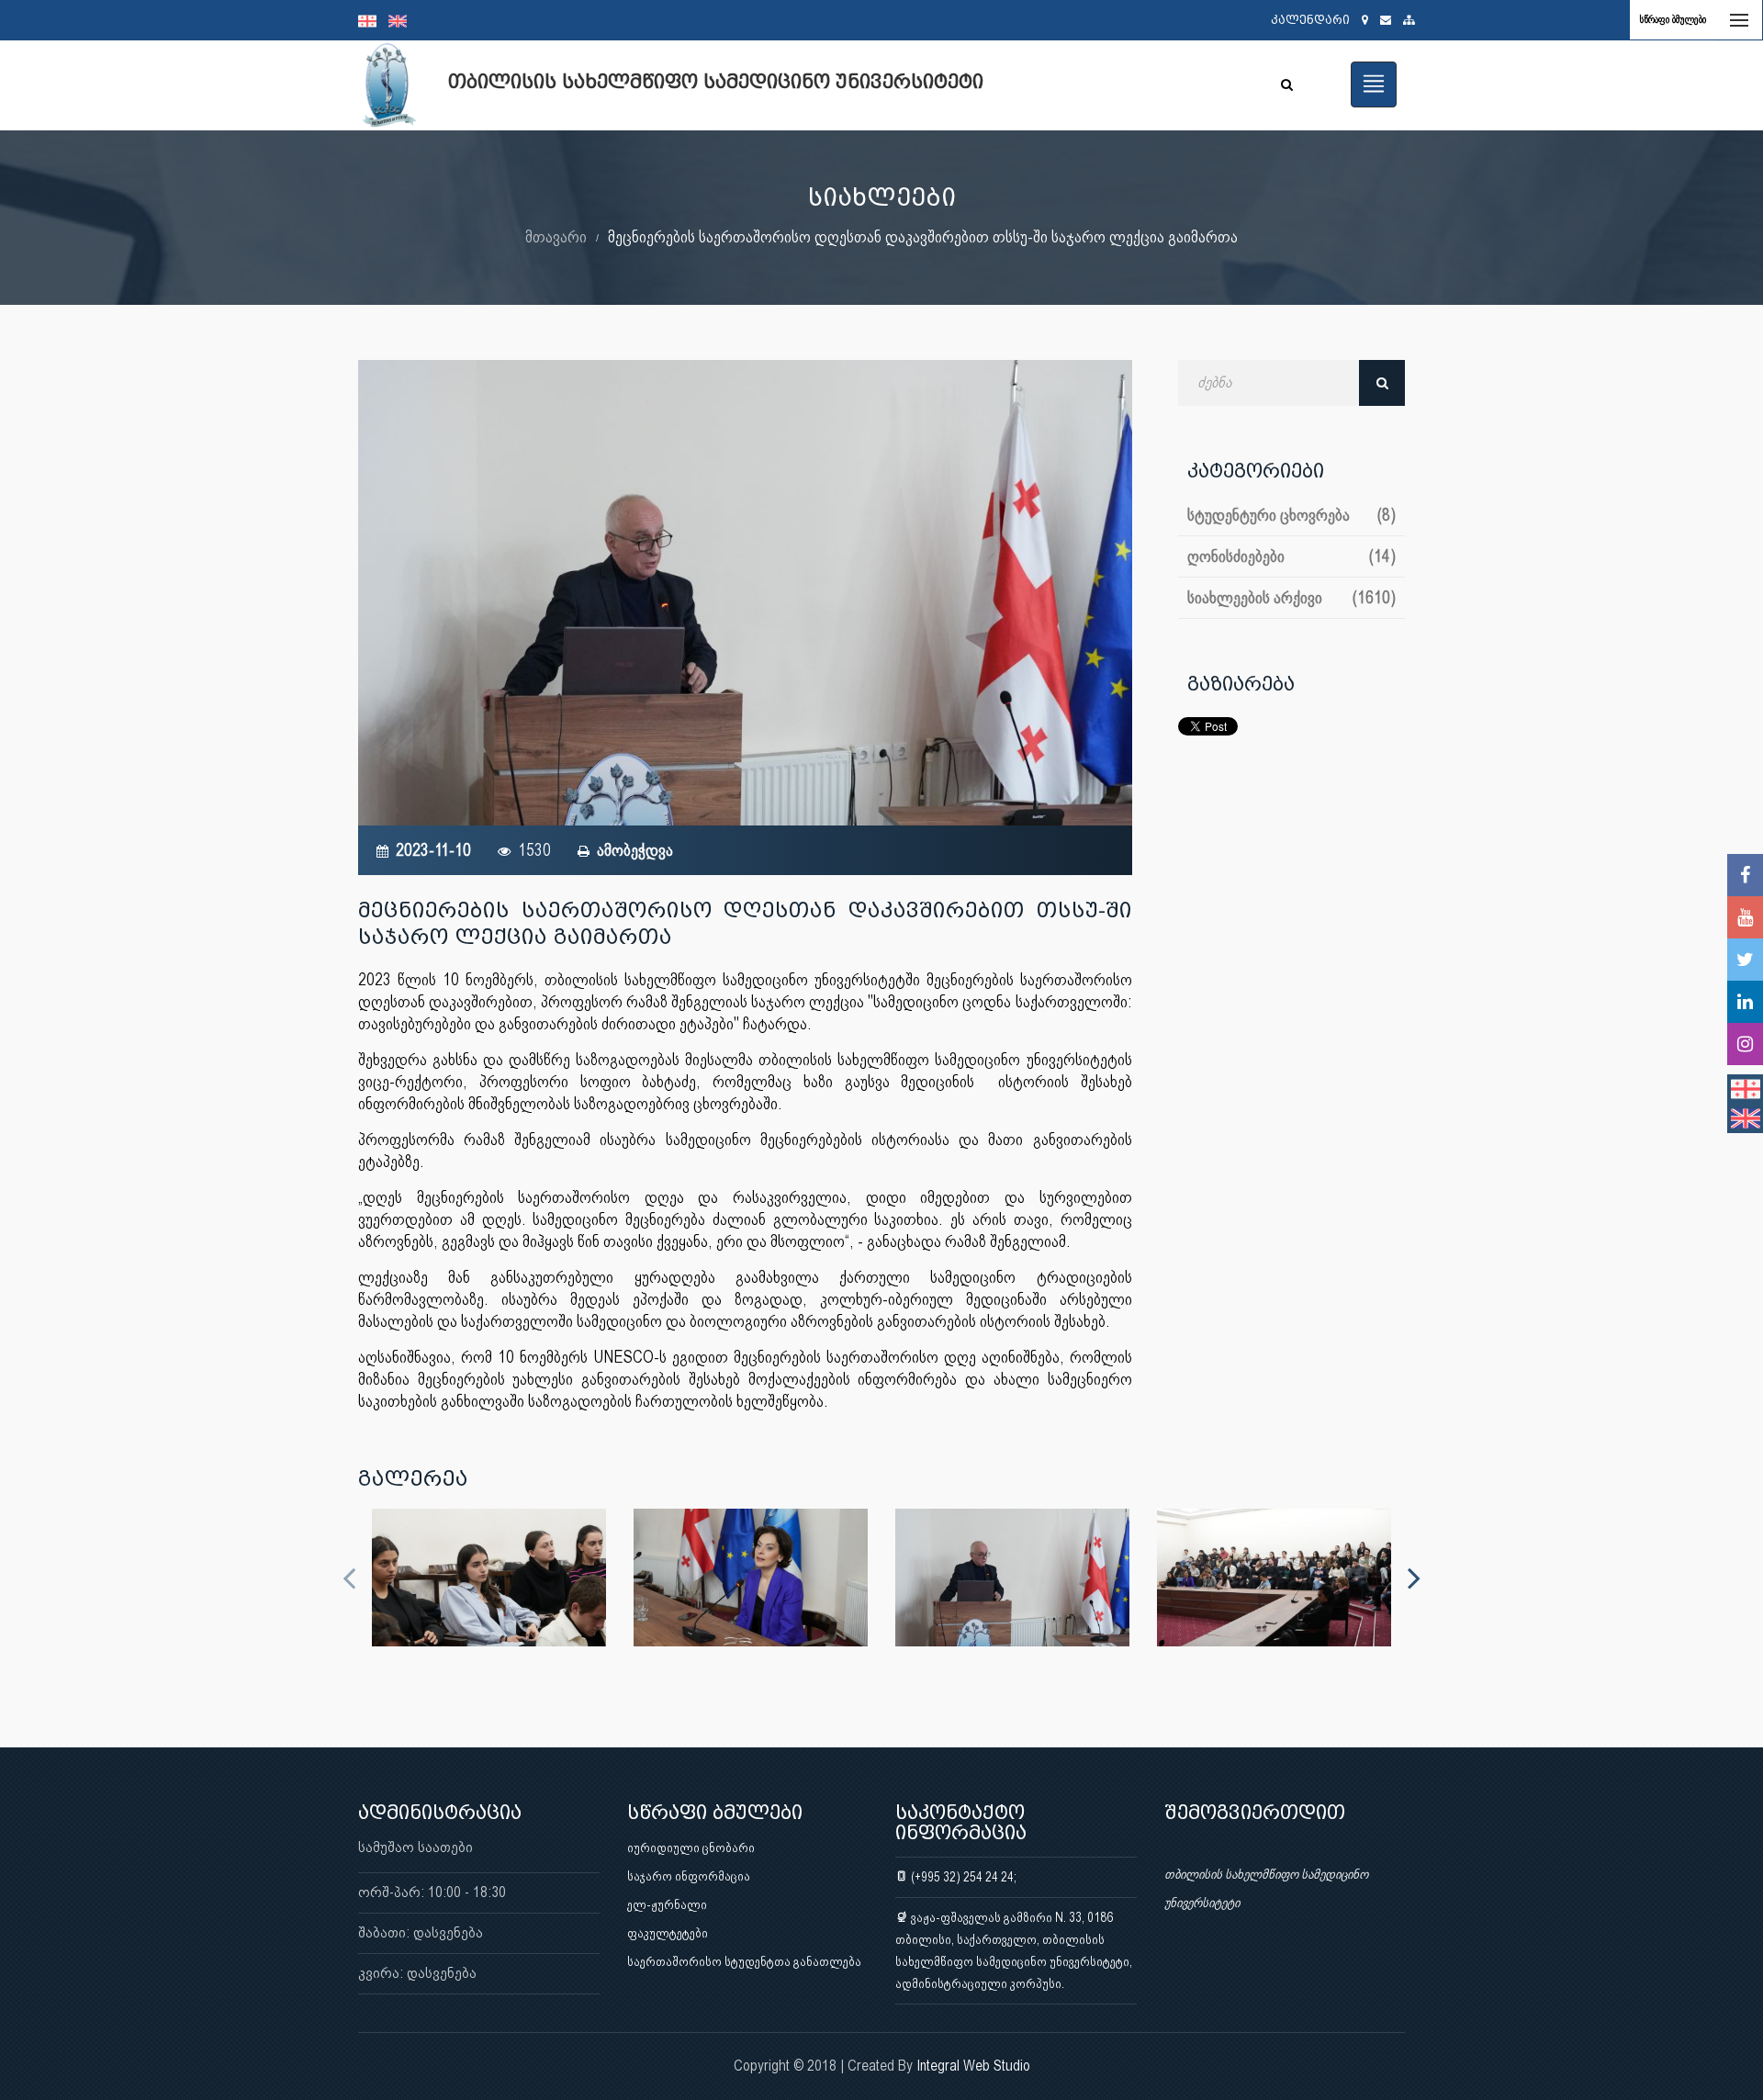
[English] (402, 20)
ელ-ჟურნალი (667, 1904)
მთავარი (556, 236)
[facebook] (1745, 875)
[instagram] (1745, 1044)
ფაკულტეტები (668, 1933)
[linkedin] (1745, 1002)
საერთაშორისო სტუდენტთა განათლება (744, 1961)
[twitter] (1745, 960)
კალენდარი (1310, 20)
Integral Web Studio (973, 2066)
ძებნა (1382, 383)
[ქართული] (373, 20)
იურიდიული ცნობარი (691, 1847)
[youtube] (1745, 917)
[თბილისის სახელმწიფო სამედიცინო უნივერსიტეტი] (489, 1578)
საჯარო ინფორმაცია (689, 1876)
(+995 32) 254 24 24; (962, 1877)
